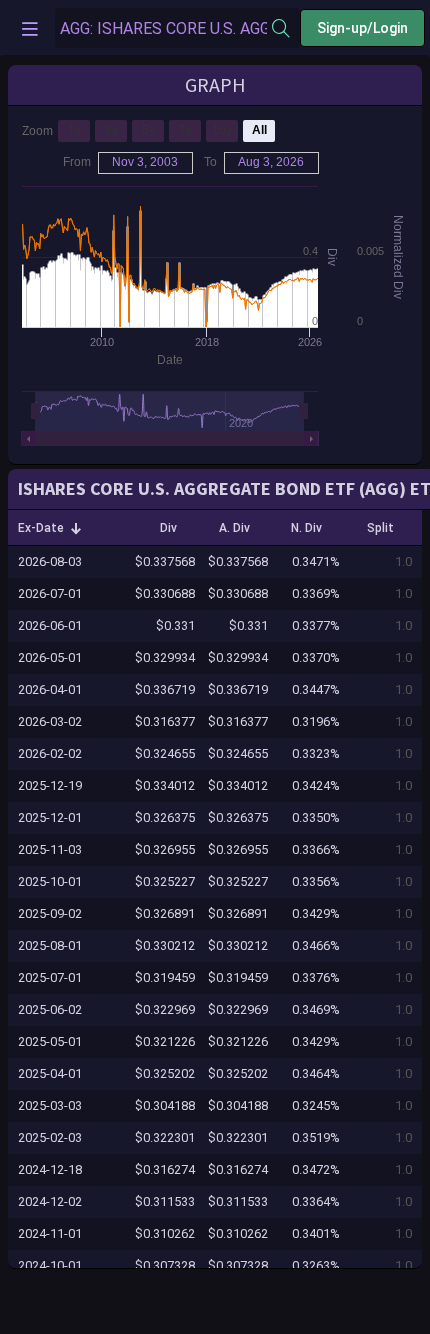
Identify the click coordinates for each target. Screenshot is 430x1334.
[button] (50, 528)
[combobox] (163, 28)
